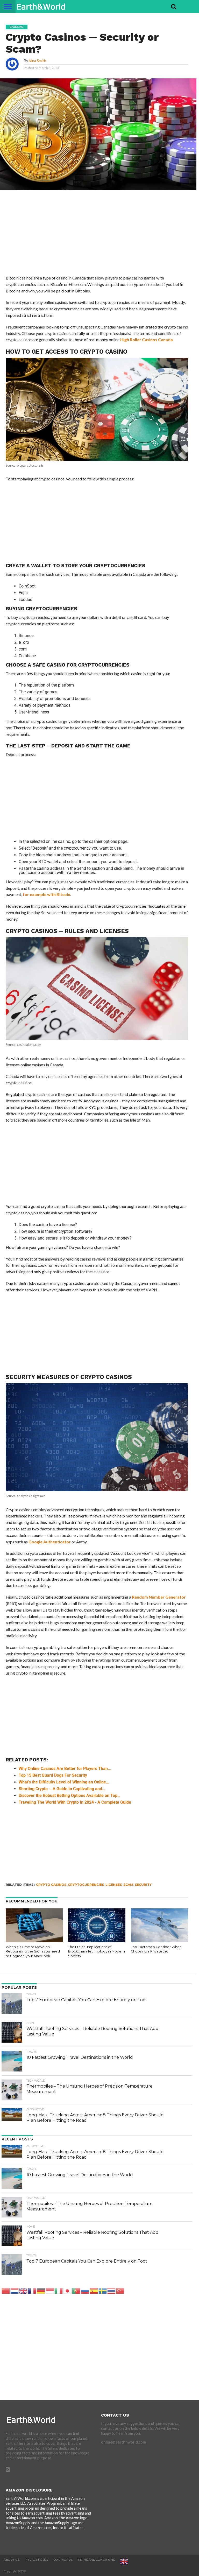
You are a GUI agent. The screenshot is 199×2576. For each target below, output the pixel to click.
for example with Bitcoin (47, 894)
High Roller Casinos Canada (147, 339)
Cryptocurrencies (86, 1885)
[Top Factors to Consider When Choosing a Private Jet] (159, 1941)
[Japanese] (68, 2291)
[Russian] (85, 2291)
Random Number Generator (159, 1597)
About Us (12, 2560)
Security (143, 1885)
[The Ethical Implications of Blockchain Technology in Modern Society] (97, 1941)
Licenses (114, 1885)
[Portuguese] (76, 2291)
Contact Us (63, 2560)
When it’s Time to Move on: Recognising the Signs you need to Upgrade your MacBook (33, 1951)
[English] (24, 2291)
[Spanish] (94, 2291)
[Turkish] (120, 2291)
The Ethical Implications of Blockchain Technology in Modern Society (97, 1951)
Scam (128, 1885)
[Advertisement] (97, 236)
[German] (41, 2291)
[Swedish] (103, 2291)
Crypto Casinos (51, 1885)
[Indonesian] (50, 2291)
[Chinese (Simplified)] (6, 2291)
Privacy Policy (37, 2560)
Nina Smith (37, 61)
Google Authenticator (50, 1542)
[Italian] (59, 2291)
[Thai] (112, 2291)
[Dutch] (15, 2291)
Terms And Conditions (96, 2560)
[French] (32, 2291)
